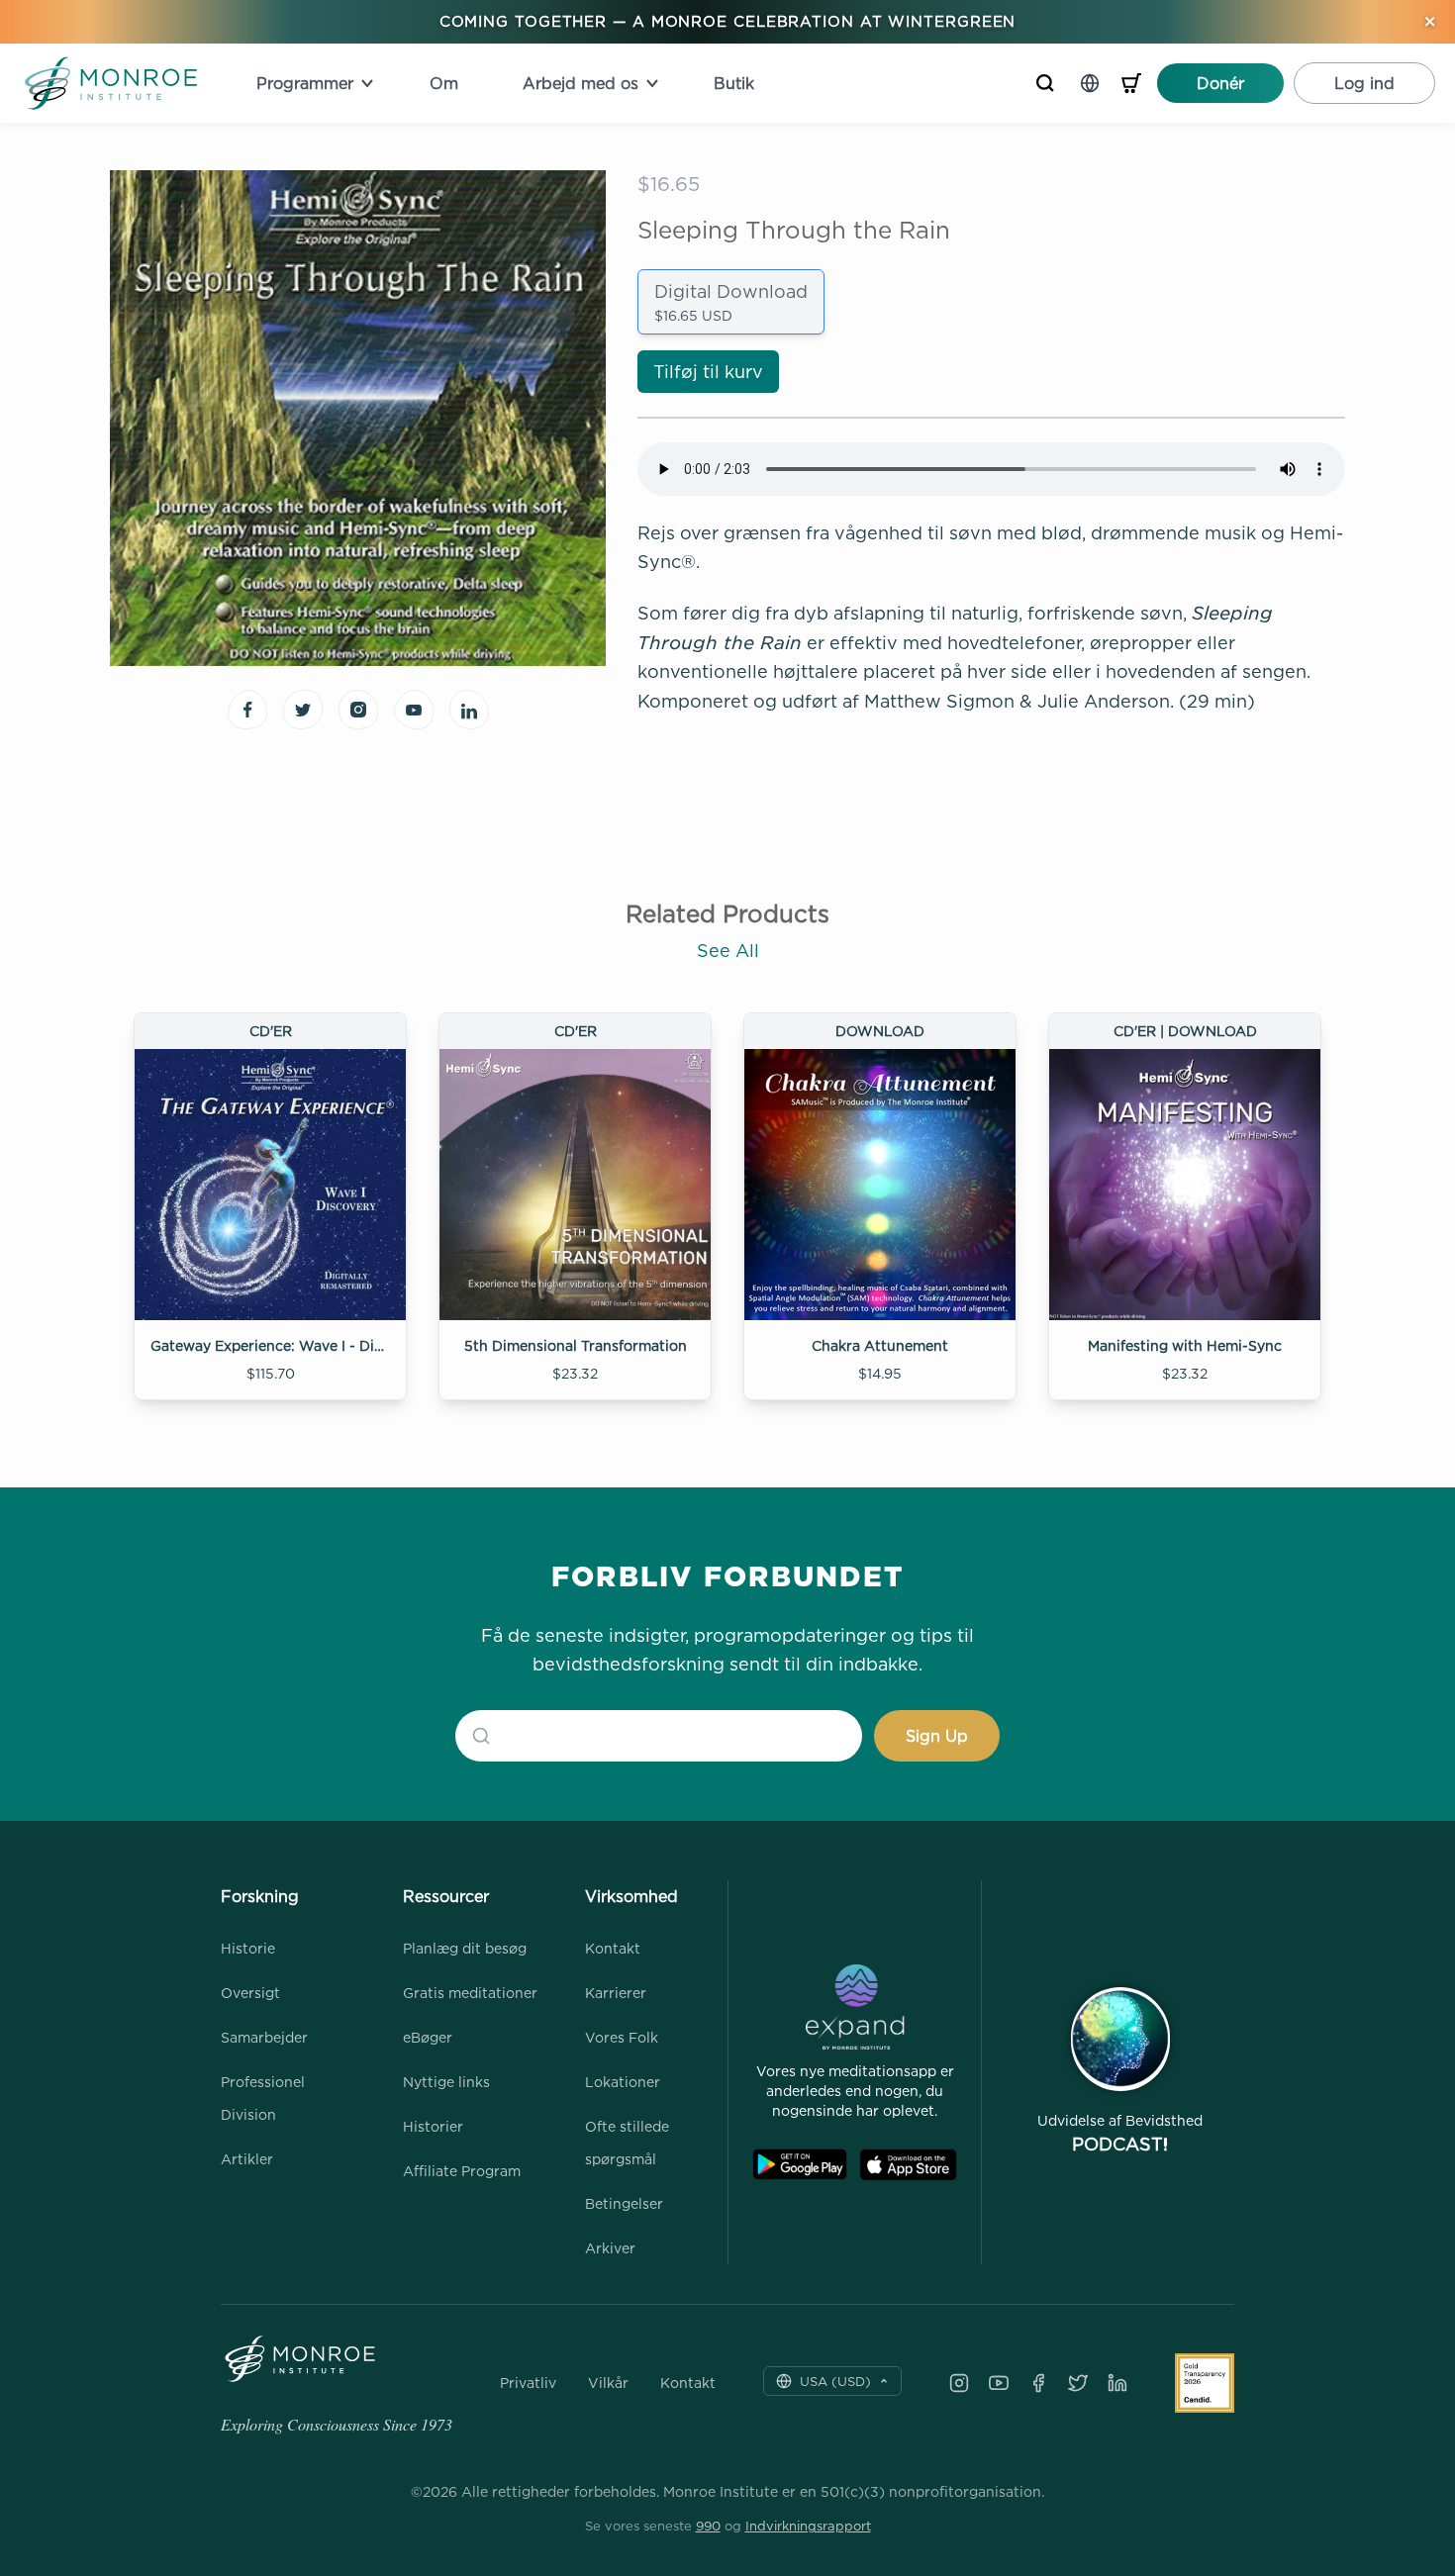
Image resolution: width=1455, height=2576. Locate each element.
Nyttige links (446, 2082)
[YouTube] (999, 2383)
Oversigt (250, 1993)
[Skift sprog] (1090, 83)
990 (708, 2526)
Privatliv (528, 2383)
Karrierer (616, 1993)
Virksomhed (631, 1896)
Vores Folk (622, 2037)
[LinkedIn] (1117, 2383)
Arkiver (610, 2248)
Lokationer (623, 2082)
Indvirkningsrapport (808, 2526)
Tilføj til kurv (708, 372)
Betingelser (624, 2203)
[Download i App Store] (908, 2165)
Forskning (260, 1896)
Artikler (247, 2159)
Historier (433, 2126)
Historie (248, 1948)
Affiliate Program (462, 2171)
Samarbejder (264, 2037)
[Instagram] (959, 2383)
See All (728, 951)
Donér (1220, 83)
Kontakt (613, 1948)
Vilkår (608, 2383)
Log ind (1364, 83)
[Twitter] (1078, 2383)
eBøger (428, 2037)
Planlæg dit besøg (465, 1948)
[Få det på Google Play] (800, 2165)
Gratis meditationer (470, 1993)
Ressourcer (446, 1896)
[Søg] (1045, 83)
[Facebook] (1038, 2383)
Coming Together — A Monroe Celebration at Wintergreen (728, 21)
